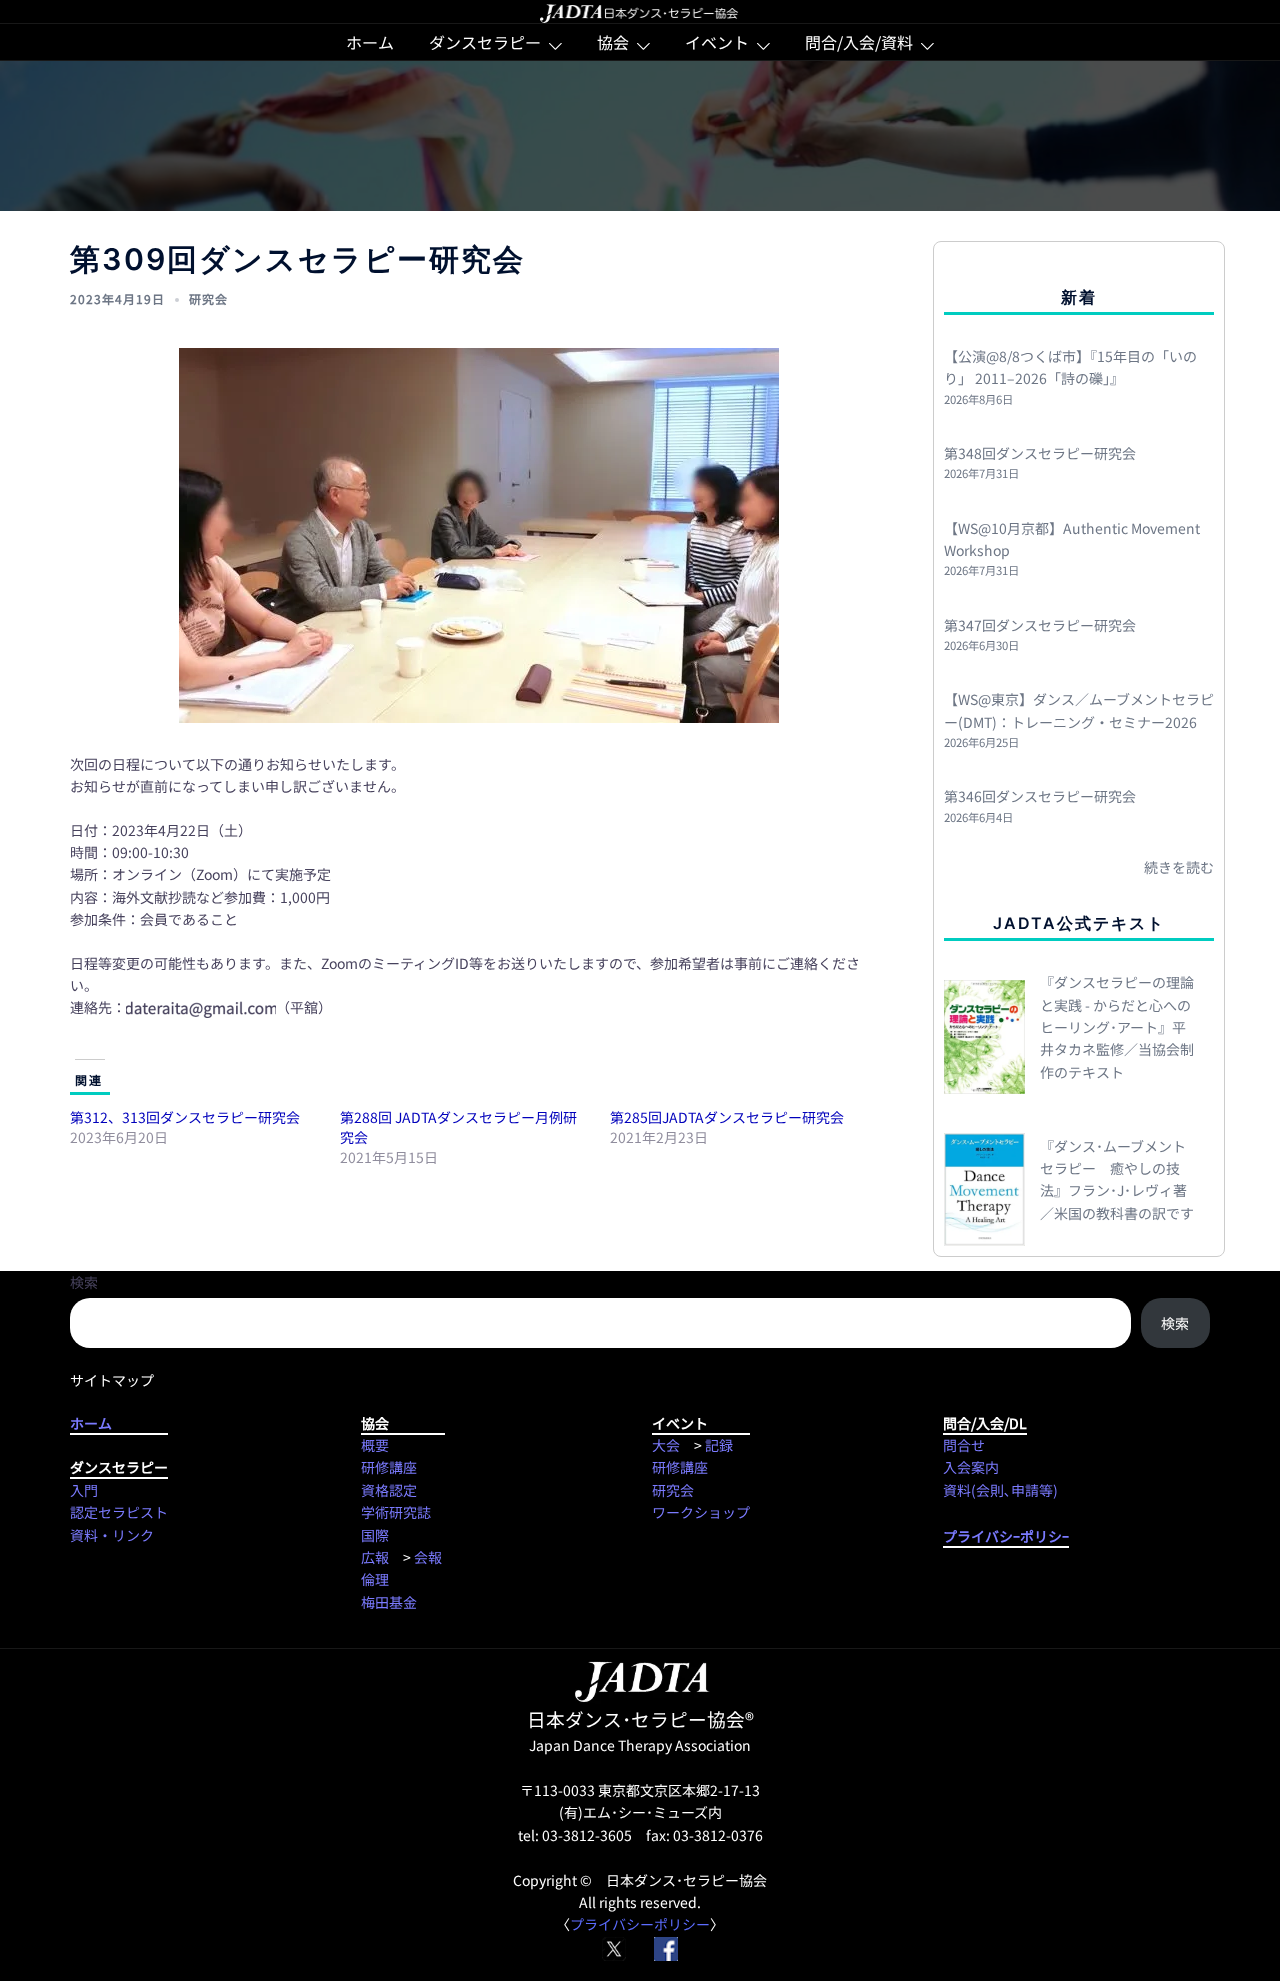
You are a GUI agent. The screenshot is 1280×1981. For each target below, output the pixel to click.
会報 (428, 1557)
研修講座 (389, 1467)
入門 (84, 1490)
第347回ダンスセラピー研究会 (1040, 625)
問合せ (964, 1445)
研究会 (208, 298)
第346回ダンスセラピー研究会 (1040, 796)
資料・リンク (112, 1535)
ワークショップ (701, 1512)
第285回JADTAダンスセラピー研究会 (727, 1117)
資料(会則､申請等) (1000, 1490)
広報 (375, 1557)
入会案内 (971, 1467)
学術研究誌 (396, 1512)
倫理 (375, 1579)
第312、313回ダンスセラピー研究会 (185, 1117)
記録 (719, 1445)
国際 (375, 1535)
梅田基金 (389, 1602)
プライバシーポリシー (640, 1924)
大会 (666, 1445)
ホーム (370, 42)
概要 (375, 1445)
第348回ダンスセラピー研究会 (1040, 453)
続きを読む (1179, 867)
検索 (84, 1282)
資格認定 (389, 1490)
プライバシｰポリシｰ (1006, 1536)
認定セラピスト (119, 1512)
